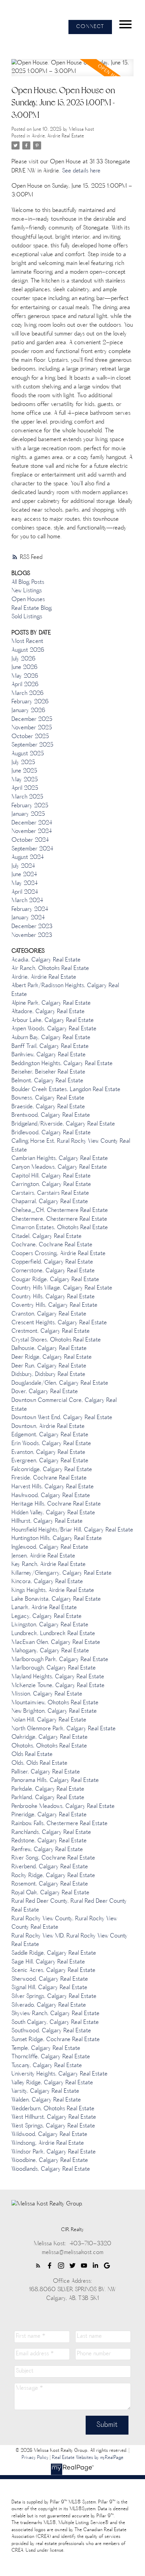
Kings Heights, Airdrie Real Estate (53, 1591)
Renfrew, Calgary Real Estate (47, 1850)
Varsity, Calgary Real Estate (45, 2091)
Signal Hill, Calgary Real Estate (49, 1988)
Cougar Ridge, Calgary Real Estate (55, 1280)
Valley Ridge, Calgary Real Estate (52, 2083)
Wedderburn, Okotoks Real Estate (53, 2109)
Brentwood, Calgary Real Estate (51, 1115)
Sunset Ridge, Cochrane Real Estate (56, 2040)
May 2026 (25, 676)
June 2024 (24, 875)
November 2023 (32, 936)
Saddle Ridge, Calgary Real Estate (54, 1953)
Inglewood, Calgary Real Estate (50, 1547)
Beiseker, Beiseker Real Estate (48, 1072)
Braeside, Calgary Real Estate (48, 1107)
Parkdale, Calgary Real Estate (48, 1789)
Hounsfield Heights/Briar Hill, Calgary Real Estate (72, 1530)
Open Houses (28, 600)
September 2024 (32, 849)
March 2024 (27, 901)
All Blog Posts (28, 582)
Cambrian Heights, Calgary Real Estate (60, 1159)
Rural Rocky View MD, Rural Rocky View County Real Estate (69, 1941)
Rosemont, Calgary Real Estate (50, 1884)
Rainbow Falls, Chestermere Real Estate (60, 1824)
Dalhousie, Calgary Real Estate (49, 1349)
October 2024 (30, 840)
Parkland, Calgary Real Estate (48, 1798)
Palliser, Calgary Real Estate (46, 1772)
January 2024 (28, 918)
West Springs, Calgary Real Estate (53, 2126)
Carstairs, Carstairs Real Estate (50, 1193)
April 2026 (25, 685)
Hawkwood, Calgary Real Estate (51, 1496)
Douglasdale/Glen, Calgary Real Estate (60, 1383)
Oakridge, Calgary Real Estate (50, 1737)
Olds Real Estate (32, 1755)
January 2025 (28, 814)
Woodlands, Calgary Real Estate (51, 2169)
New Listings (27, 591)
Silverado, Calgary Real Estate (49, 2005)
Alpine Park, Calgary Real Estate (51, 1003)
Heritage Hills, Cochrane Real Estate (56, 1504)
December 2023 (32, 927)
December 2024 (32, 823)
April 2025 (25, 788)
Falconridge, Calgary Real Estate (52, 1470)
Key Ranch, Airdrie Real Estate (49, 1565)
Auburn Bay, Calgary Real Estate (51, 1038)
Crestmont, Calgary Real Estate (51, 1331)
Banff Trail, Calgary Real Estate (50, 1047)
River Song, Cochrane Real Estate (53, 1858)
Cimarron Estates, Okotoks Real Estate (60, 1228)
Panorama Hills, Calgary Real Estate (55, 1781)
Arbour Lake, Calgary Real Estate (53, 1021)
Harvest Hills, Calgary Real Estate (53, 1487)
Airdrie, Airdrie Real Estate (58, 136)
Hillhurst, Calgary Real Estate (47, 1521)
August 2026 (28, 650)
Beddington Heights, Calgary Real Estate (62, 1064)
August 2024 (28, 858)
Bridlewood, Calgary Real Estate (51, 1133)
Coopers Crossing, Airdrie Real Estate (59, 1254)
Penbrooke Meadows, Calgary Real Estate (63, 1807)
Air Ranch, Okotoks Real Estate (50, 969)
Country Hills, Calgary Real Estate (53, 1297)
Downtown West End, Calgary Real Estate (62, 1418)
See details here (81, 171)
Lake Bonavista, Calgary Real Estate (56, 1599)
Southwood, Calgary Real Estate (51, 2031)
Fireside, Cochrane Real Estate (49, 1478)
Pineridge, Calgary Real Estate (49, 1815)
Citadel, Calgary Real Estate (47, 1237)
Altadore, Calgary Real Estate (48, 1012)
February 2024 (30, 910)
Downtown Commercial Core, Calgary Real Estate (64, 1405)
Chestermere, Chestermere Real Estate (59, 1219)
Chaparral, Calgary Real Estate (50, 1202)
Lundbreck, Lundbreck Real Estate (53, 1634)
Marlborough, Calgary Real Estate (54, 1668)
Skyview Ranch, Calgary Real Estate (55, 2014)
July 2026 (23, 659)
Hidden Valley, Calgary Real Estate (53, 1513)
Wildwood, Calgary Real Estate (49, 2135)
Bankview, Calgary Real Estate (49, 1055)
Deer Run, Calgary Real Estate (49, 1366)
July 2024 (23, 866)
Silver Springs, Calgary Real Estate (54, 1997)
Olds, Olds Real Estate (39, 1763)
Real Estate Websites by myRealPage (88, 2458)
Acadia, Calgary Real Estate (46, 960)
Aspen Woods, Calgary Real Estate (54, 1029)
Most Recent (27, 642)
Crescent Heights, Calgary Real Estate (59, 1323)
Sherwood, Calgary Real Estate (50, 1979)
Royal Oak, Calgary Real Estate (50, 1893)
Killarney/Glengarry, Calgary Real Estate (62, 1573)
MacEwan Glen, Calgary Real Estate (56, 1643)
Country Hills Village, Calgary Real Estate (62, 1288)
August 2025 (28, 754)
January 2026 (28, 711)
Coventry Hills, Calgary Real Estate (54, 1305)
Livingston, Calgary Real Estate (50, 1625)
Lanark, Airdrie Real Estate (44, 1608)
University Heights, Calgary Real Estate (60, 2074)
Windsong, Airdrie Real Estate (48, 2143)
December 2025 (32, 720)
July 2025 (23, 763)
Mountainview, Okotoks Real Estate (55, 1703)
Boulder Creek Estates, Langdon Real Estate (66, 1090)
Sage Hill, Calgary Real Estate (48, 1962)
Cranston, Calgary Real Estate (49, 1314)
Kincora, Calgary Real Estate (47, 1582)
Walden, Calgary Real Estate (46, 2100)
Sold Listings (27, 617)
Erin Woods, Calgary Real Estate (51, 1444)
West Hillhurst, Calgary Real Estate (54, 2117)
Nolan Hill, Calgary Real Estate (49, 1720)
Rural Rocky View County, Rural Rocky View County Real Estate (64, 1923)
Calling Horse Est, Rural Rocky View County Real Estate (71, 1146)
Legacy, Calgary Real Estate (47, 1617)
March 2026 (27, 694)
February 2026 (30, 702)
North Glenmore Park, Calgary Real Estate (64, 1729)
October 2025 (30, 737)
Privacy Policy (35, 2458)
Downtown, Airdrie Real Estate (48, 1427)
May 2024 (25, 884)
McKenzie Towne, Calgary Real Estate (58, 1686)
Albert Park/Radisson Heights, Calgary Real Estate (65, 990)
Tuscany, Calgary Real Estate (47, 2066)
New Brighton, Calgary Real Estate (54, 1711)
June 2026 (24, 668)
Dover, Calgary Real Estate (45, 1392)
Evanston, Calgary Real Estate (48, 1453)
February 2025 (30, 806)
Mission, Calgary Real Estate (47, 1694)
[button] (90, 27)
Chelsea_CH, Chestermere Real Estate (60, 1211)
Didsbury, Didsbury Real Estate (48, 1375)
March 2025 (27, 797)
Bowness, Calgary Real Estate (48, 1098)
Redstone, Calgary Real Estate (49, 1841)
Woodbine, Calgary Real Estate (50, 2161)
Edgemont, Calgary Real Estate (50, 1435)
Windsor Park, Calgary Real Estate (54, 2152)
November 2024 (32, 832)
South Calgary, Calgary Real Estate (55, 2023)
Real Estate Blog (32, 608)
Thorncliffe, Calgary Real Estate (51, 2057)
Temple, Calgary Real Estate (46, 2049)
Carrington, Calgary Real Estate (51, 1185)
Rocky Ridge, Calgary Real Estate (53, 1876)
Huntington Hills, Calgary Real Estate (57, 1539)
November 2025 (32, 728)
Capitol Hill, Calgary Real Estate (51, 1176)
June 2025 (24, 771)
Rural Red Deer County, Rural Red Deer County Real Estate (69, 1906)
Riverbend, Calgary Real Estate (50, 1867)
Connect (90, 27)
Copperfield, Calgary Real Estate (52, 1262)
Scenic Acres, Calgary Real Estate (53, 1971)
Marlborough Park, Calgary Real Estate (60, 1660)
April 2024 (25, 892)
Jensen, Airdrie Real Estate (43, 1556)
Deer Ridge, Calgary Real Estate (52, 1357)
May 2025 (25, 780)
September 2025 (32, 745)
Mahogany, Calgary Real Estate (50, 1651)
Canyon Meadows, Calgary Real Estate (59, 1167)
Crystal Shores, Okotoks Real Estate (56, 1340)
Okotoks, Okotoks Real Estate (49, 1746)
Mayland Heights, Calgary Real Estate (58, 1677)
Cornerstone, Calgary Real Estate (53, 1271)
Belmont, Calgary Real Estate (47, 1081)
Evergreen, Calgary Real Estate (50, 1461)
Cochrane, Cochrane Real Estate (52, 1245)
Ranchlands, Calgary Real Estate (51, 1833)
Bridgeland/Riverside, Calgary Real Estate (63, 1124)
